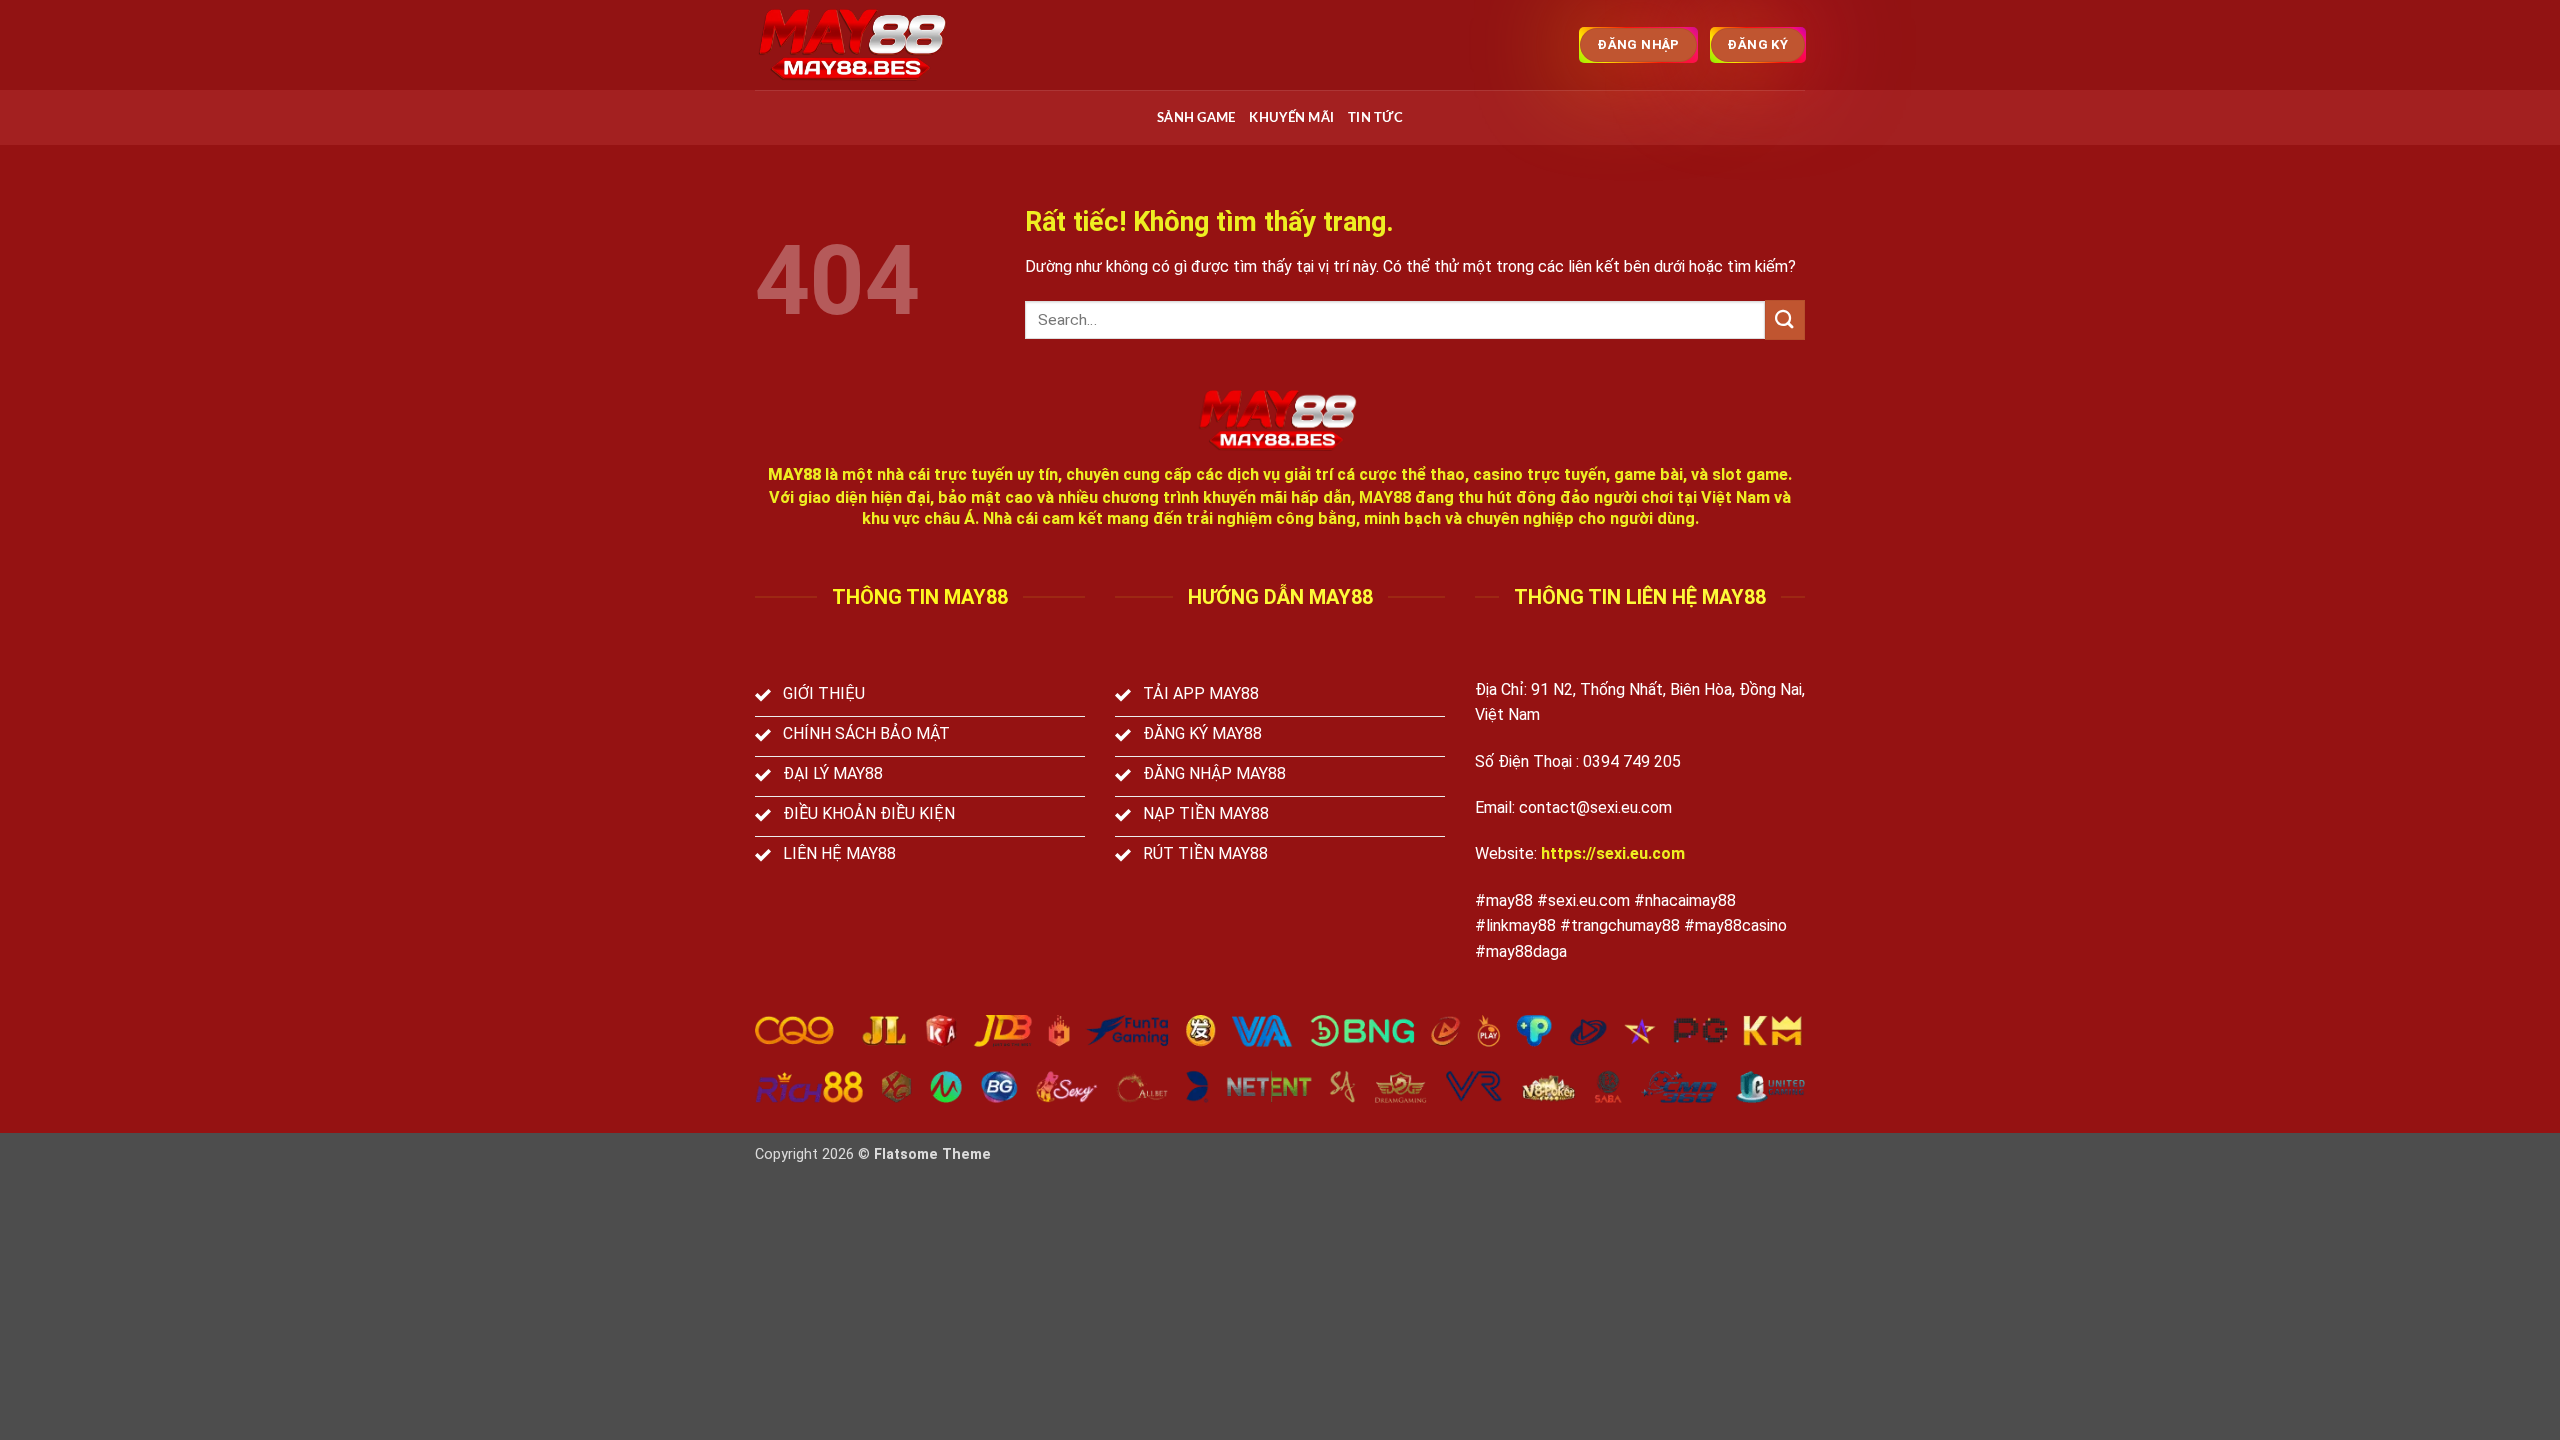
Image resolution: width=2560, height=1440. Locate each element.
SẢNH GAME (1196, 118)
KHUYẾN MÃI (1291, 118)
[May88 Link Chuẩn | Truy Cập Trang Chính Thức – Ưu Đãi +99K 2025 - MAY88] (855, 45)
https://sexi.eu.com (1613, 853)
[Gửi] (1785, 319)
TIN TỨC (1375, 118)
